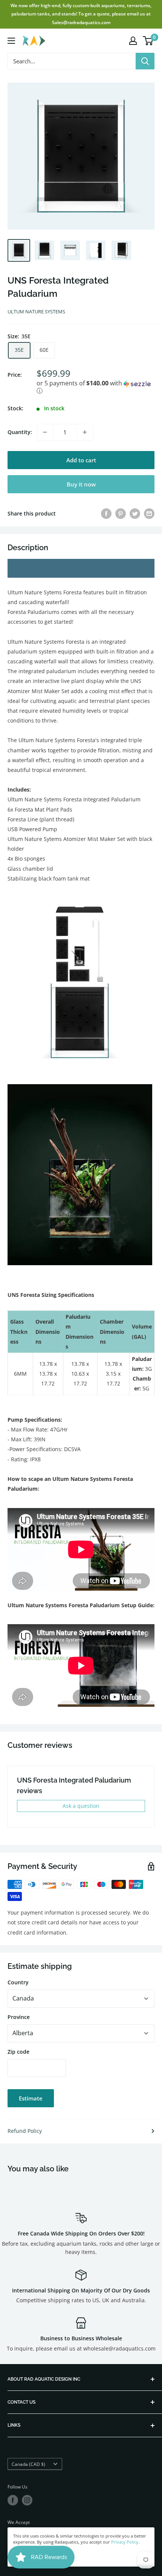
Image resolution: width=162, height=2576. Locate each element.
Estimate (31, 2098)
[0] (148, 41)
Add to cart (81, 460)
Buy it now (81, 484)
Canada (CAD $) (28, 2464)
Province (19, 2017)
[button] (96, 387)
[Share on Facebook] (106, 514)
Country (18, 1982)
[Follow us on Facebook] (13, 2500)
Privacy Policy (125, 2542)
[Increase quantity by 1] (85, 432)
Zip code (18, 2052)
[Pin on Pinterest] (121, 514)
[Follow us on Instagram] (27, 2500)
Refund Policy (25, 2131)
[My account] (133, 41)
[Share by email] (149, 514)
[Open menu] (11, 41)
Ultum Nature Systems (36, 311)
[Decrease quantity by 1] (45, 432)
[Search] (145, 61)
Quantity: (20, 432)
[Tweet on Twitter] (135, 514)
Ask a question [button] (81, 1806)
